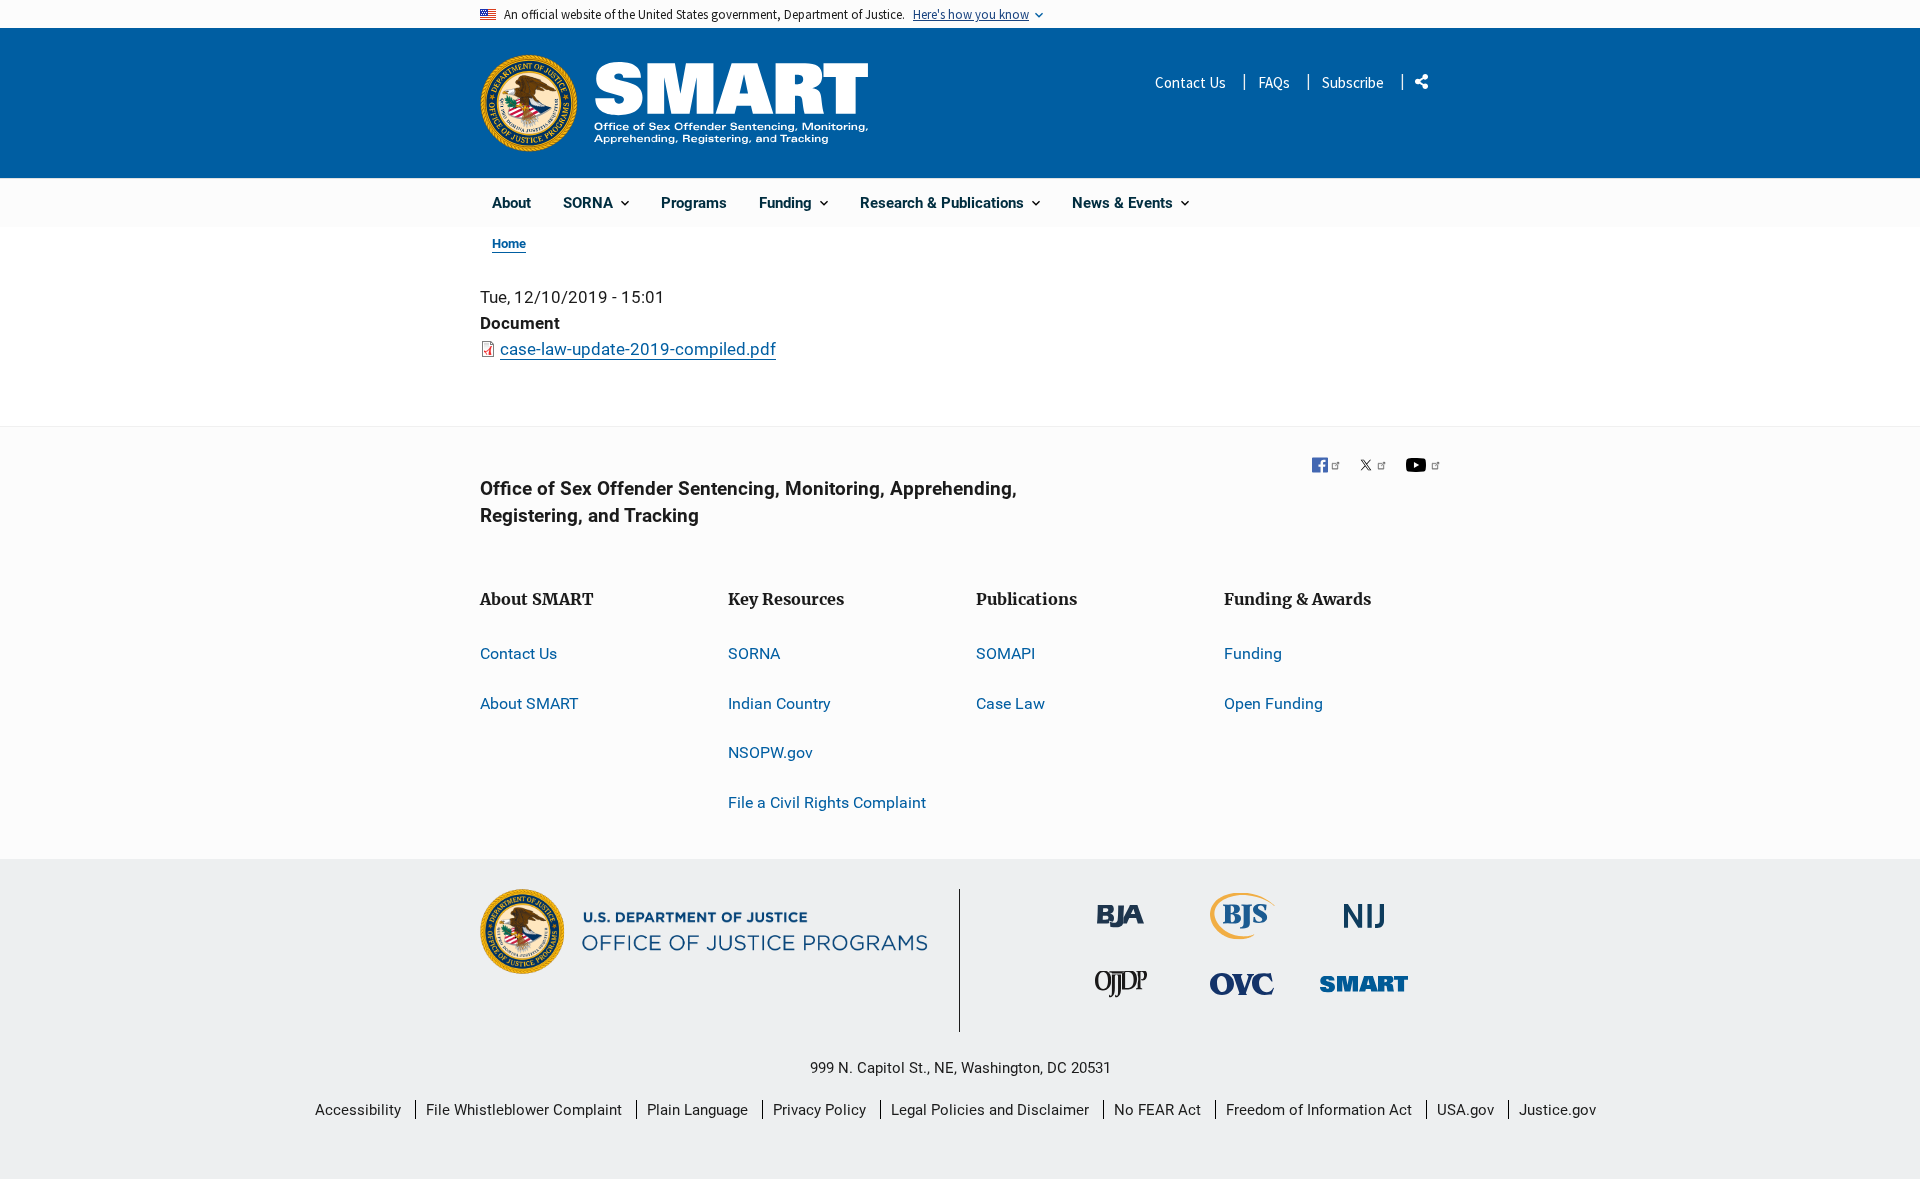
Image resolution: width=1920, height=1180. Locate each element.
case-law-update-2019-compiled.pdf (638, 349)
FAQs (1274, 82)
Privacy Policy (819, 1110)
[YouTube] (1423, 467)
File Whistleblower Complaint (524, 1110)
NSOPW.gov (770, 752)
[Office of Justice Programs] (529, 103)
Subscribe (1353, 82)
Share (1429, 85)
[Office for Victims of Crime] (1242, 983)
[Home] (731, 102)
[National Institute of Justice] (1364, 907)
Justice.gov (1557, 1110)
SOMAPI (1005, 653)
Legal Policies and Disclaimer (990, 1110)
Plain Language (697, 1110)
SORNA (754, 653)
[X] (1373, 467)
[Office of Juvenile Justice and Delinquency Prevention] (1121, 988)
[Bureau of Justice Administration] (1120, 906)
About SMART (529, 703)
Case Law (1010, 703)
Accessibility (358, 1110)
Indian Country (779, 703)
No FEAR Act (1157, 1110)
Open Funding (1273, 703)
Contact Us (1190, 82)
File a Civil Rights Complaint (827, 802)
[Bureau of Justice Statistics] (1242, 930)
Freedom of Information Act (1319, 1110)
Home (509, 243)
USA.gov (1465, 1110)
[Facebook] (1327, 467)
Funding (1253, 653)
